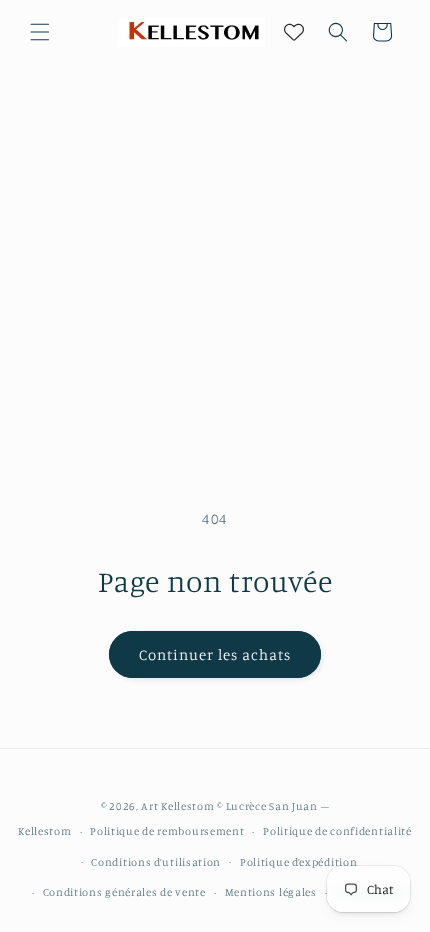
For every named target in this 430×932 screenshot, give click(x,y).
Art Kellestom (177, 806)
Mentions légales (271, 892)
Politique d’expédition (298, 862)
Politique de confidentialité (337, 831)
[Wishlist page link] (294, 32)
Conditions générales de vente (124, 892)
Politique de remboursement (167, 831)
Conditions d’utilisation (156, 862)
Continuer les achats (215, 654)
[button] (40, 32)
